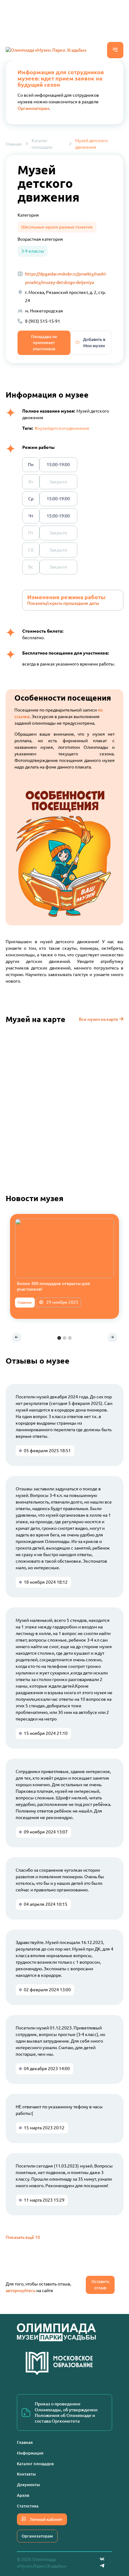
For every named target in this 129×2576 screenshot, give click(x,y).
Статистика (28, 2506)
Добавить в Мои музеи (94, 342)
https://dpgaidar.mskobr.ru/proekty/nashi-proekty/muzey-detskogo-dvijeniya (66, 278)
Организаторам (33, 108)
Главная (14, 144)
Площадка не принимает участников (44, 343)
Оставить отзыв (100, 2285)
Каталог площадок (42, 144)
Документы (28, 2485)
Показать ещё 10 (23, 2237)
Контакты (26, 2474)
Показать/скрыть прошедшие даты (63, 603)
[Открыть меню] (115, 50)
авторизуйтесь (21, 2291)
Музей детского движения (91, 144)
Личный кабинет (46, 2519)
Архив (23, 2495)
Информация (30, 2453)
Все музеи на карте (99, 1019)
